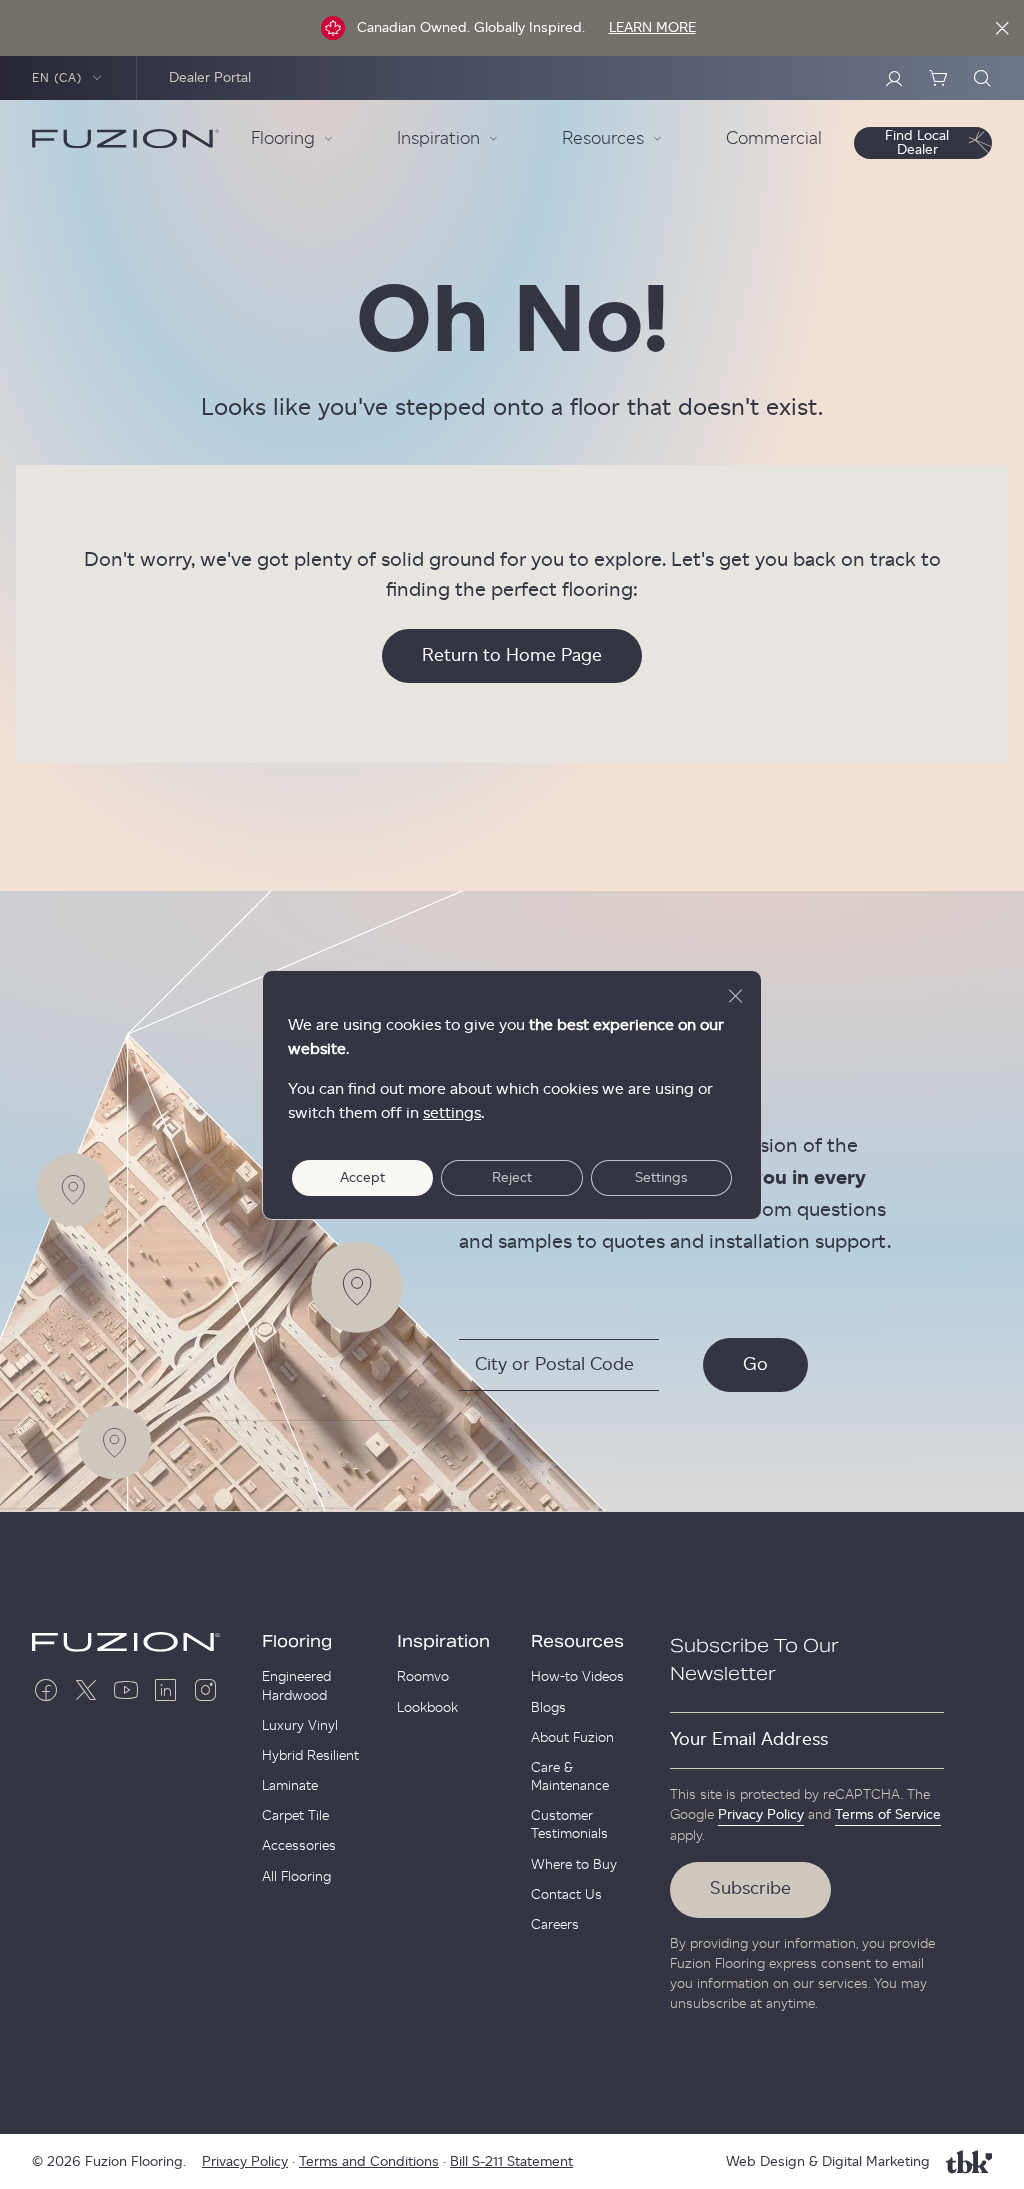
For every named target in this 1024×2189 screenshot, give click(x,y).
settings (452, 1113)
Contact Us (566, 1895)
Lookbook (427, 1708)
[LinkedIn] (166, 1690)
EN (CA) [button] (57, 78)
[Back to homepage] (125, 139)
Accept (362, 1178)
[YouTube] (126, 1690)
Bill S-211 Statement (511, 2162)
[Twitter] (86, 1690)
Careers (555, 1925)
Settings (661, 1178)
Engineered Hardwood (296, 1686)
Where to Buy (574, 1865)
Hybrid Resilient (310, 1756)
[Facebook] (46, 1690)
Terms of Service (888, 1815)
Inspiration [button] (438, 139)
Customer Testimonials (569, 1825)
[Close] (1002, 28)
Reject (512, 1178)
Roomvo (423, 1677)
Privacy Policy (761, 1815)
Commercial (774, 139)
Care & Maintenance (570, 1777)
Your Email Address (749, 1740)
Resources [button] (603, 139)
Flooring (297, 1642)
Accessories (299, 1846)
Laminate (290, 1786)
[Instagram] (206, 1690)
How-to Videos (577, 1677)
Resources (577, 1642)
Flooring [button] (283, 139)
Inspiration (443, 1642)
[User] (894, 78)
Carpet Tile (295, 1816)
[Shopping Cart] (938, 78)
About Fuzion (572, 1738)
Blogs (548, 1708)
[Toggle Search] (982, 78)
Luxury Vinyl (300, 1726)
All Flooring (296, 1877)
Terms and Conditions (369, 2162)
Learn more (652, 28)
